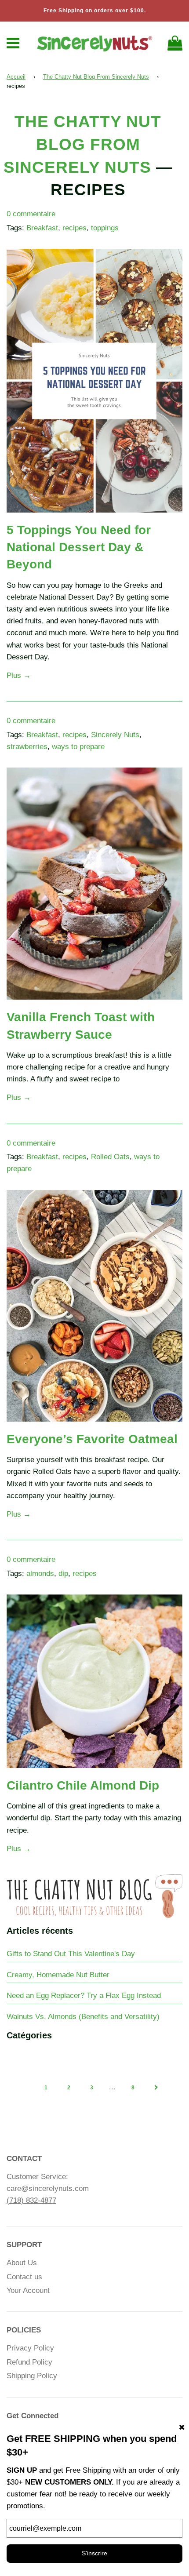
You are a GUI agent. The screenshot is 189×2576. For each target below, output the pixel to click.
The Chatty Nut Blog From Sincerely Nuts (96, 77)
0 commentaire (31, 214)
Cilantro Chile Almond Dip (83, 1785)
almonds (40, 1574)
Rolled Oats (110, 1157)
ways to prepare (78, 747)
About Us (22, 2263)
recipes (75, 228)
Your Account (28, 2290)
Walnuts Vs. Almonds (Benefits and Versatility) (83, 2017)
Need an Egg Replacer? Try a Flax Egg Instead (84, 1996)
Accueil (16, 77)
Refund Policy (29, 2362)
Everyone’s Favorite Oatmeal (92, 1439)
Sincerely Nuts (115, 735)
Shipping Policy (32, 2376)
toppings (105, 228)
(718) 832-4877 (31, 2200)
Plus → (19, 675)
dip (63, 1574)
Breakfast (42, 228)
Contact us (24, 2277)
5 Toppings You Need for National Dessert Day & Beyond (79, 547)
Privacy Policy (30, 2348)
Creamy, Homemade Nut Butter (58, 1975)
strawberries (27, 747)
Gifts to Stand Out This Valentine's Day (71, 1954)
